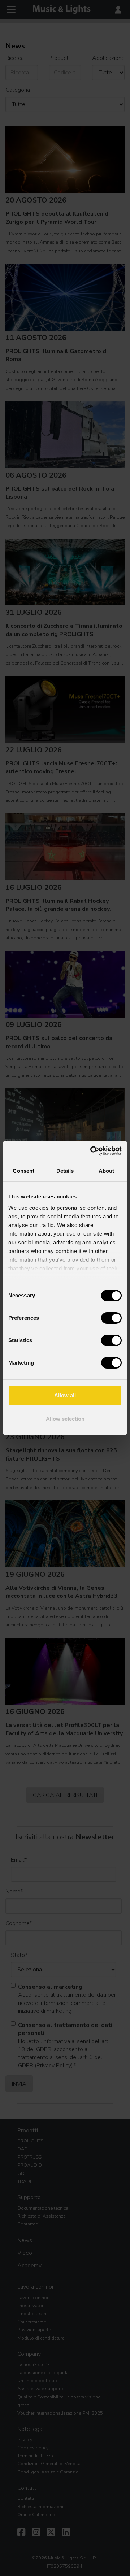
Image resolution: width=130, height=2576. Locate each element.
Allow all (65, 1395)
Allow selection (65, 1419)
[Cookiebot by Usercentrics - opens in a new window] (92, 1151)
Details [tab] (65, 1171)
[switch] (111, 1318)
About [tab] (107, 1171)
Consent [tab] (23, 1171)
